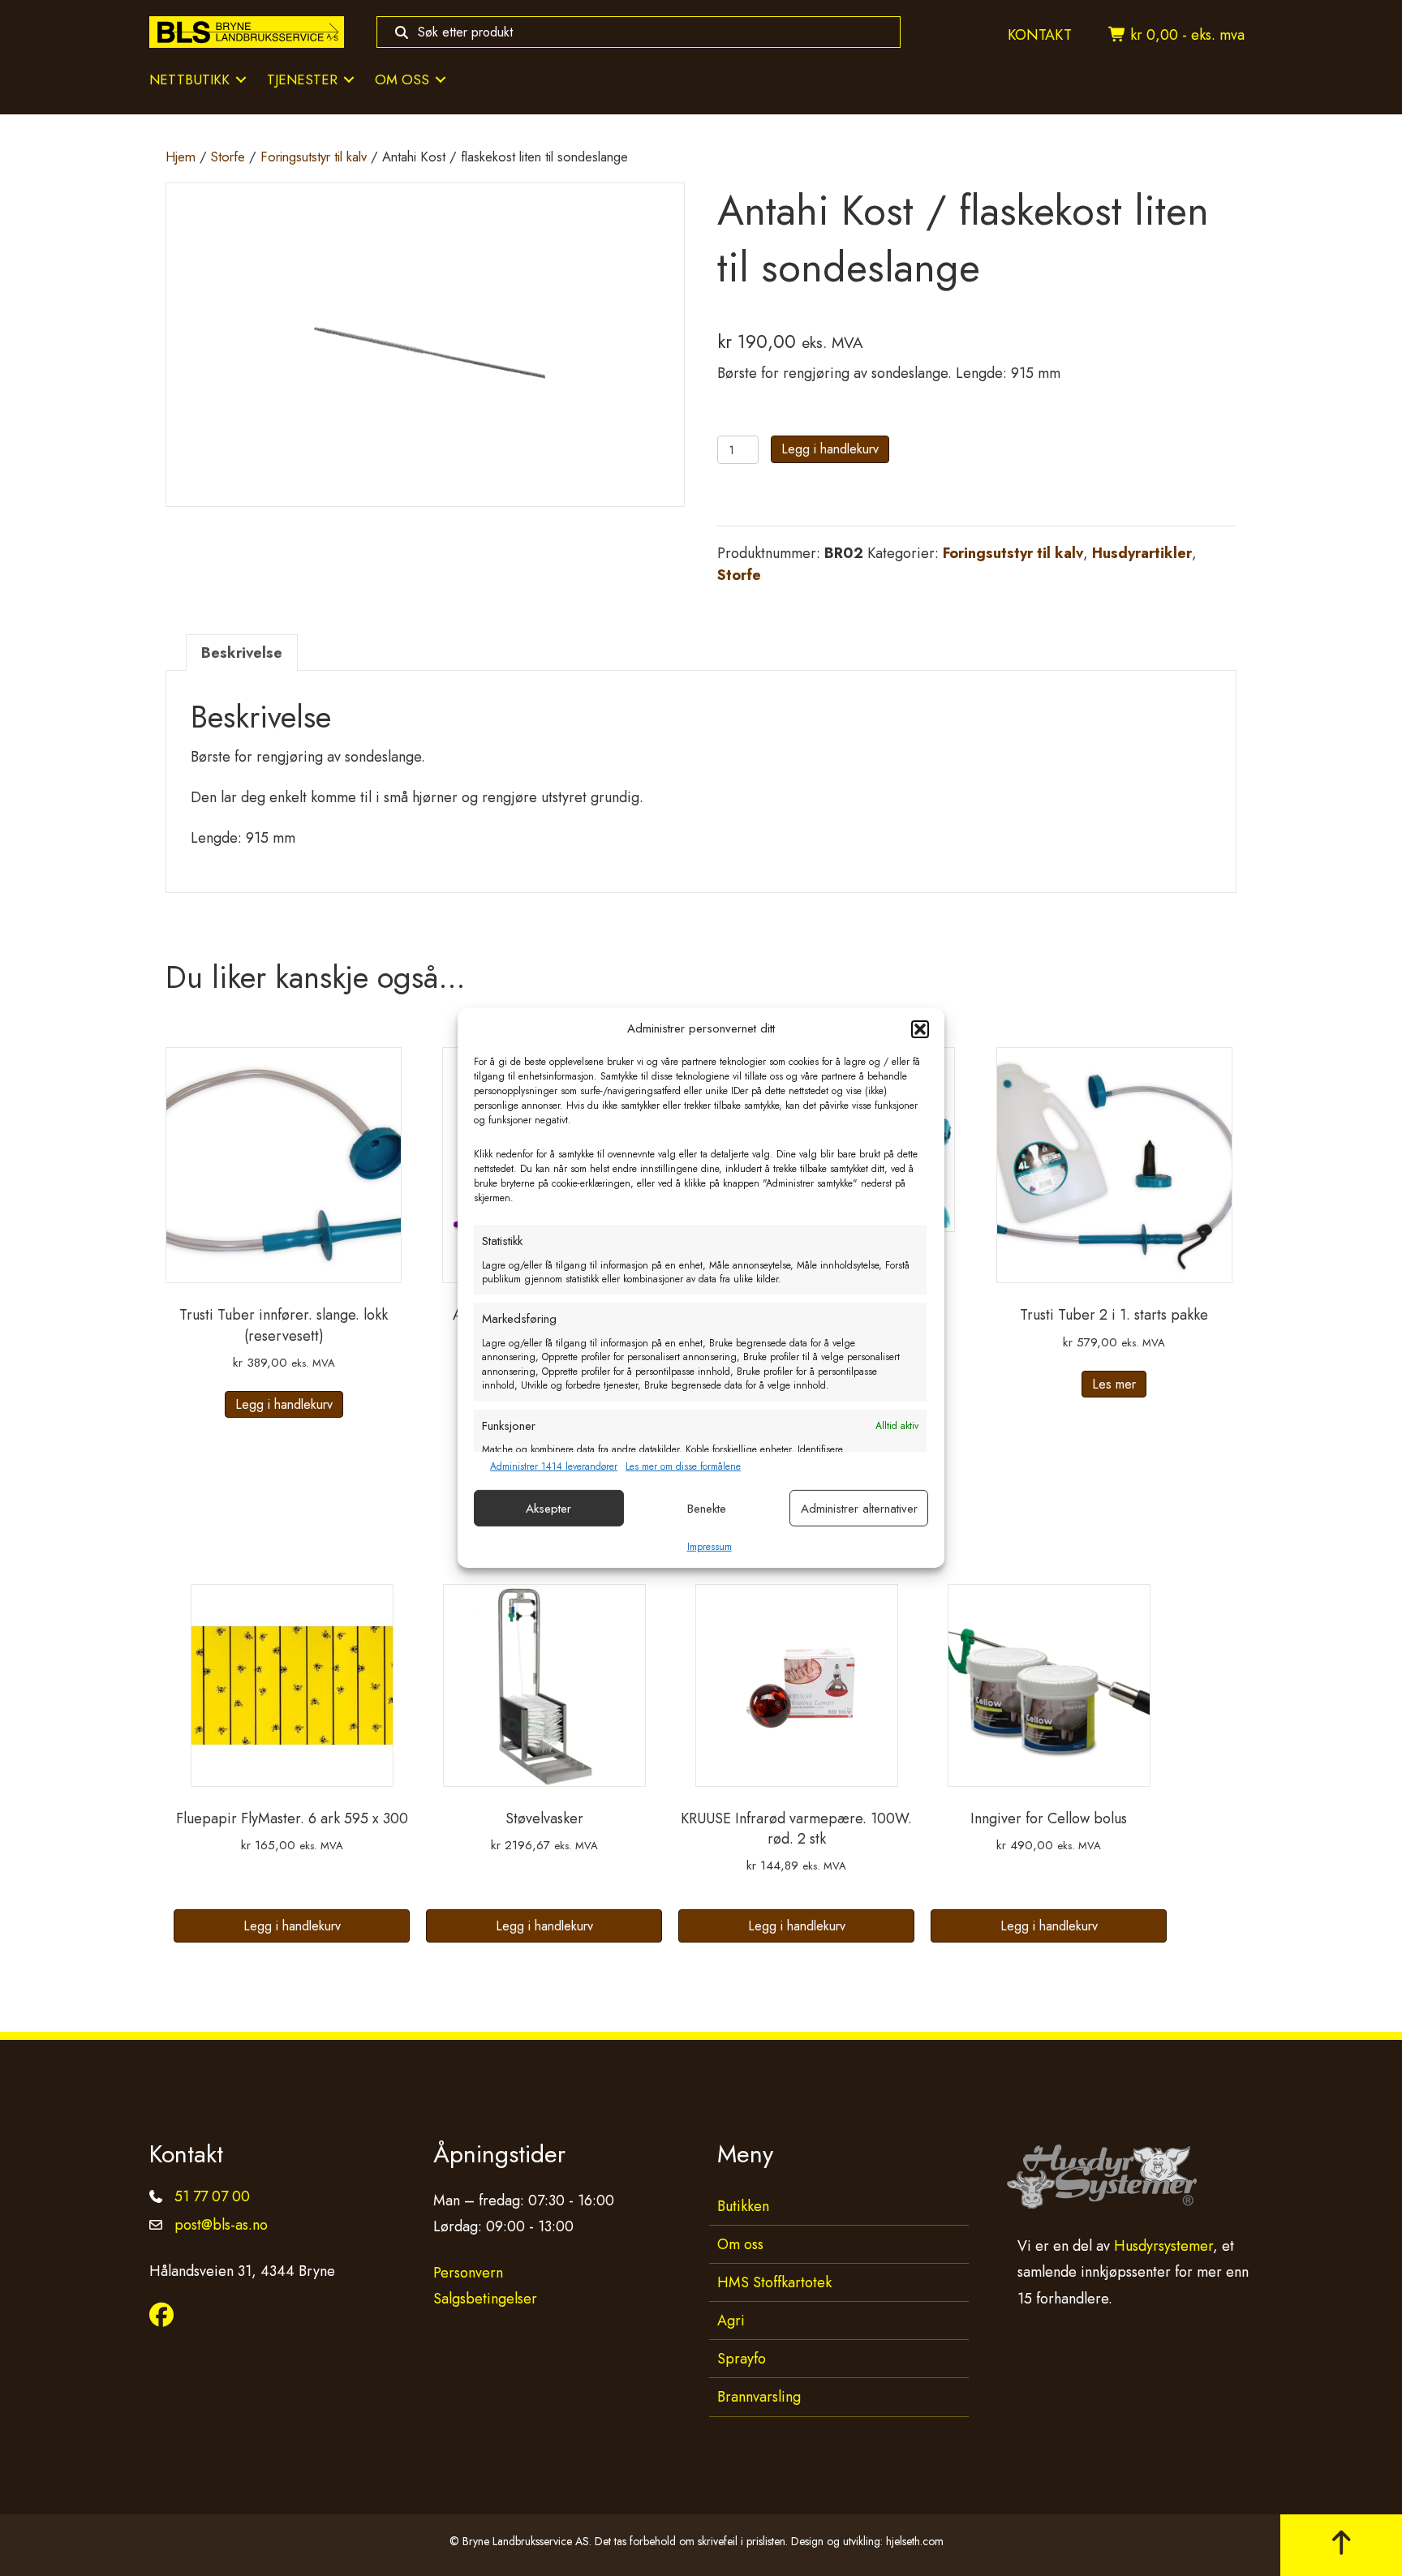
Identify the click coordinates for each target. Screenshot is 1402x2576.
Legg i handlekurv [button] (284, 1404)
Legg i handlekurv (830, 449)
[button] (920, 1029)
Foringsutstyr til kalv (314, 157)
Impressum (710, 1547)
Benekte (707, 1509)
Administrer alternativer (859, 1509)
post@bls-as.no (221, 2225)
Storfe (228, 157)
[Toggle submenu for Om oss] (441, 80)
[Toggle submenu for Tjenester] (349, 80)
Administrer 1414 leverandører (554, 1467)
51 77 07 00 (212, 2196)
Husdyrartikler (1142, 553)
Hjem (181, 157)
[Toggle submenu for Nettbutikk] (241, 80)
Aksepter (548, 1509)
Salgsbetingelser (485, 2299)
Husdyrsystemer (1163, 2246)
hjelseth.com (915, 2540)
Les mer (1114, 1384)
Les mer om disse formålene (683, 1467)
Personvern (468, 2272)
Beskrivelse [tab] (242, 653)
